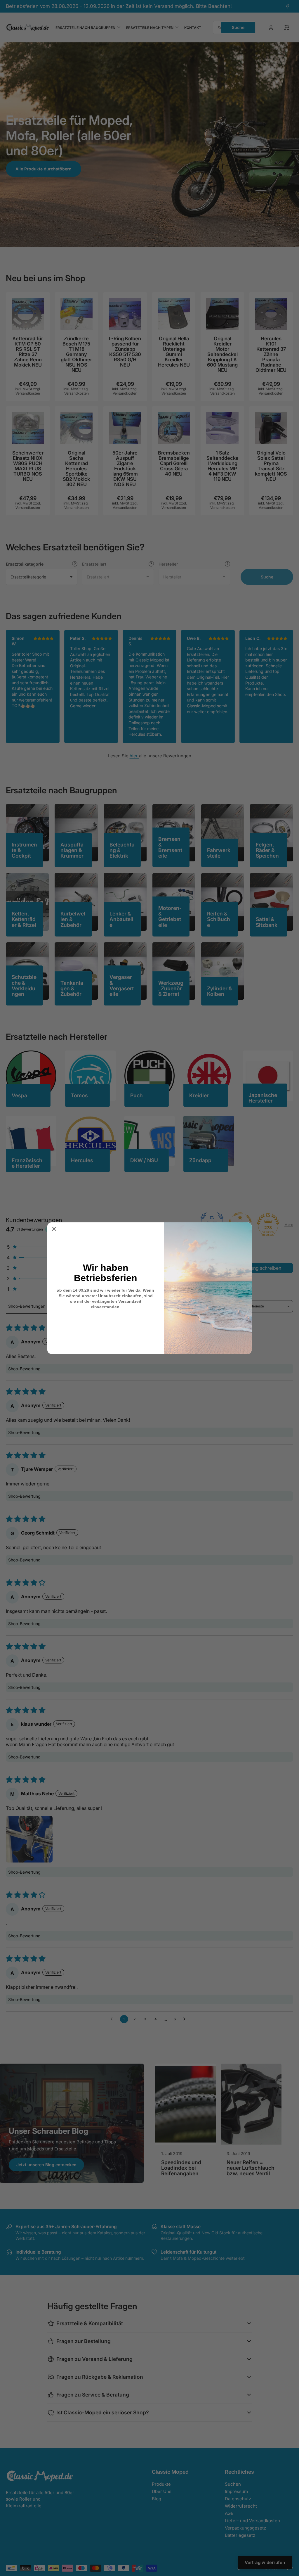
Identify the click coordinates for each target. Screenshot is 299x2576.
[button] (54, 1229)
